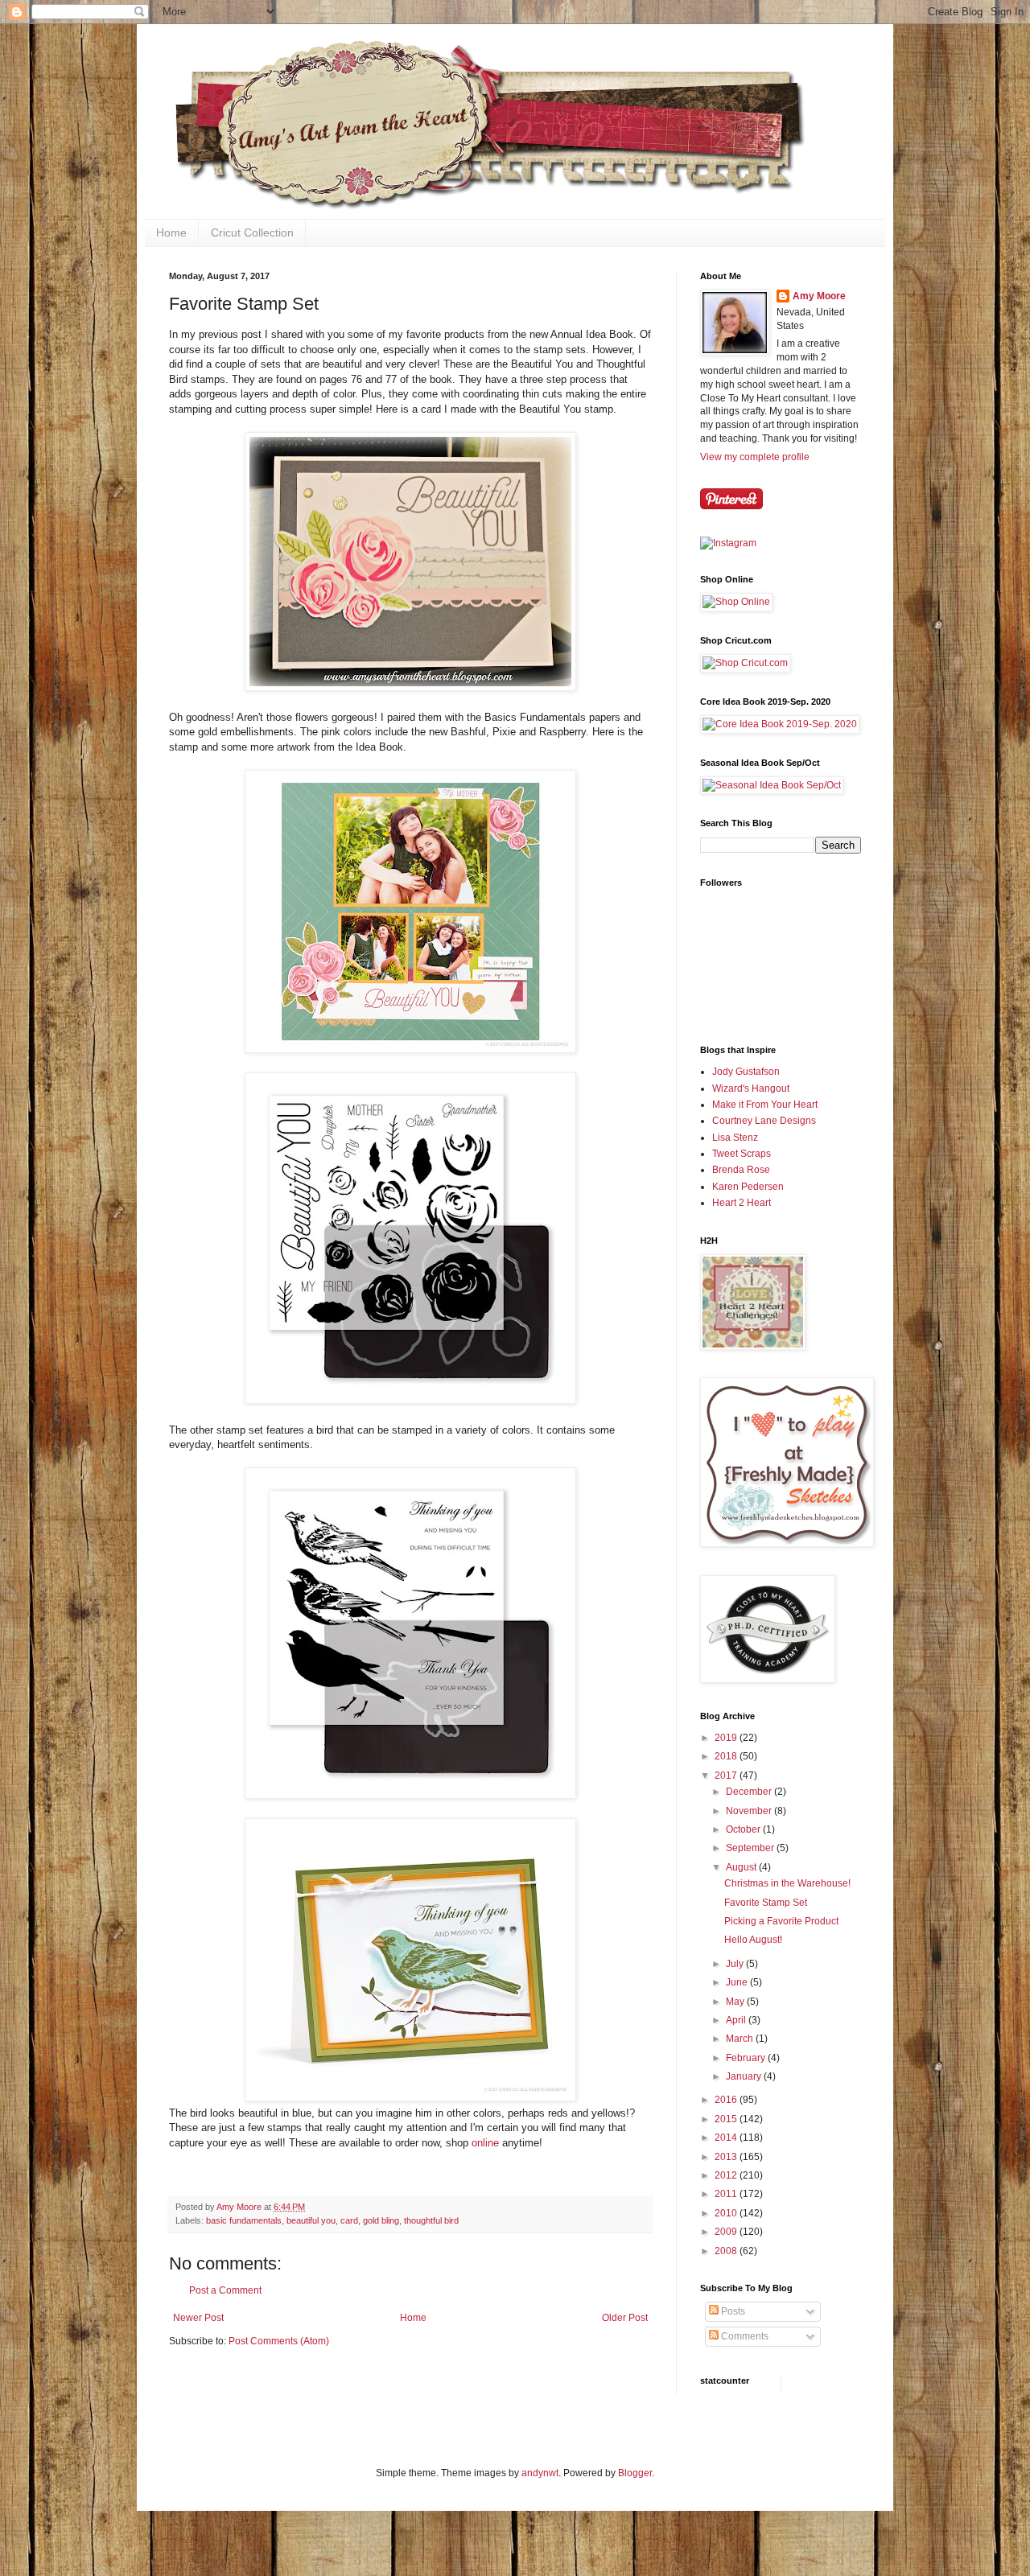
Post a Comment (225, 2290)
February (747, 2058)
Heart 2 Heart (742, 1203)
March (741, 2039)
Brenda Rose (741, 1170)
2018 (727, 1756)
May (736, 2002)
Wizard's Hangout (751, 1088)
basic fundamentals (244, 2220)
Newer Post (198, 2318)
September (751, 1848)
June (738, 1982)
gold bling (381, 2220)
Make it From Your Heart (765, 1105)
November (750, 1811)
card (349, 2220)
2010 (727, 2213)
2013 (727, 2157)
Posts (732, 2311)
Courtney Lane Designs (764, 1121)
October (744, 1829)
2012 (727, 2175)
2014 (727, 2138)
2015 (727, 2119)
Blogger (635, 2473)
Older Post (625, 2318)
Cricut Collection (252, 232)
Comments (744, 2336)
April (737, 2020)
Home (171, 232)
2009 (727, 2232)
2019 (727, 1738)
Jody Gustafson (746, 1072)
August (742, 1867)
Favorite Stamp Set (766, 1903)
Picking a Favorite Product (781, 1921)
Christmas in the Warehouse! (787, 1883)
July (736, 1964)
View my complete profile (755, 457)
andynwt (540, 2473)
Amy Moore (819, 296)
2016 (727, 2100)
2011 (727, 2194)
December (750, 1792)
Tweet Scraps (742, 1154)
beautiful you (311, 2220)
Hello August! (753, 1940)
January (745, 2076)
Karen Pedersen (748, 1187)
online (485, 2143)
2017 (727, 1776)
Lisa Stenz (735, 1138)
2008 (727, 2251)
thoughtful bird (431, 2220)
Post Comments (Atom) (279, 2341)
